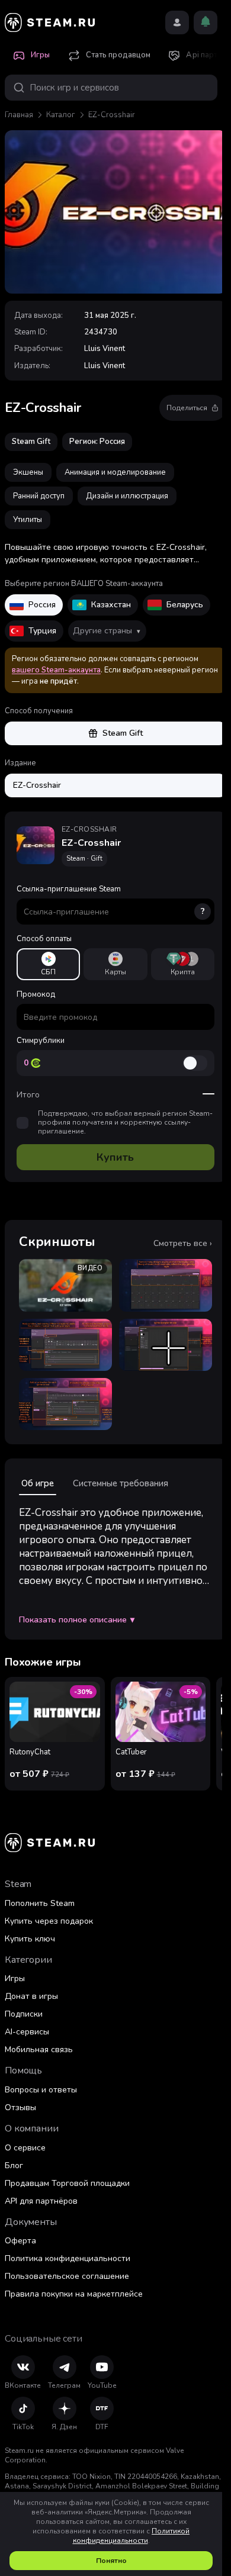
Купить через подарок (49, 1921)
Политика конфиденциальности (68, 2258)
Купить (115, 1157)
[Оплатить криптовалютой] (183, 964)
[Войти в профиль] (177, 22)
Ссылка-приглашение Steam (111, 900)
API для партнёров (41, 2201)
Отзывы (20, 2108)
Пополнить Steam (40, 1903)
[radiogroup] (115, 964)
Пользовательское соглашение (67, 2276)
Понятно (111, 2561)
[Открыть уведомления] (206, 22)
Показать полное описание (77, 1620)
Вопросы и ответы (41, 2090)
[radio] (48, 964)
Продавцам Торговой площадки (67, 2183)
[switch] (195, 1063)
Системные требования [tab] (121, 1483)
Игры (15, 1978)
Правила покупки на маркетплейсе (74, 2294)
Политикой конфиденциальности (131, 2536)
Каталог (61, 115)
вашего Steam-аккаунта (56, 670)
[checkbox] (23, 1123)
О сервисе (25, 2148)
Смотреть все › (183, 1244)
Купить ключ (30, 1939)
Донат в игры (31, 1996)
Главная (19, 115)
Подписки (24, 2014)
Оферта (20, 2241)
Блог (14, 2166)
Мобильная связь (39, 2049)
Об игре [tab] (38, 1483)
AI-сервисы (27, 2032)
